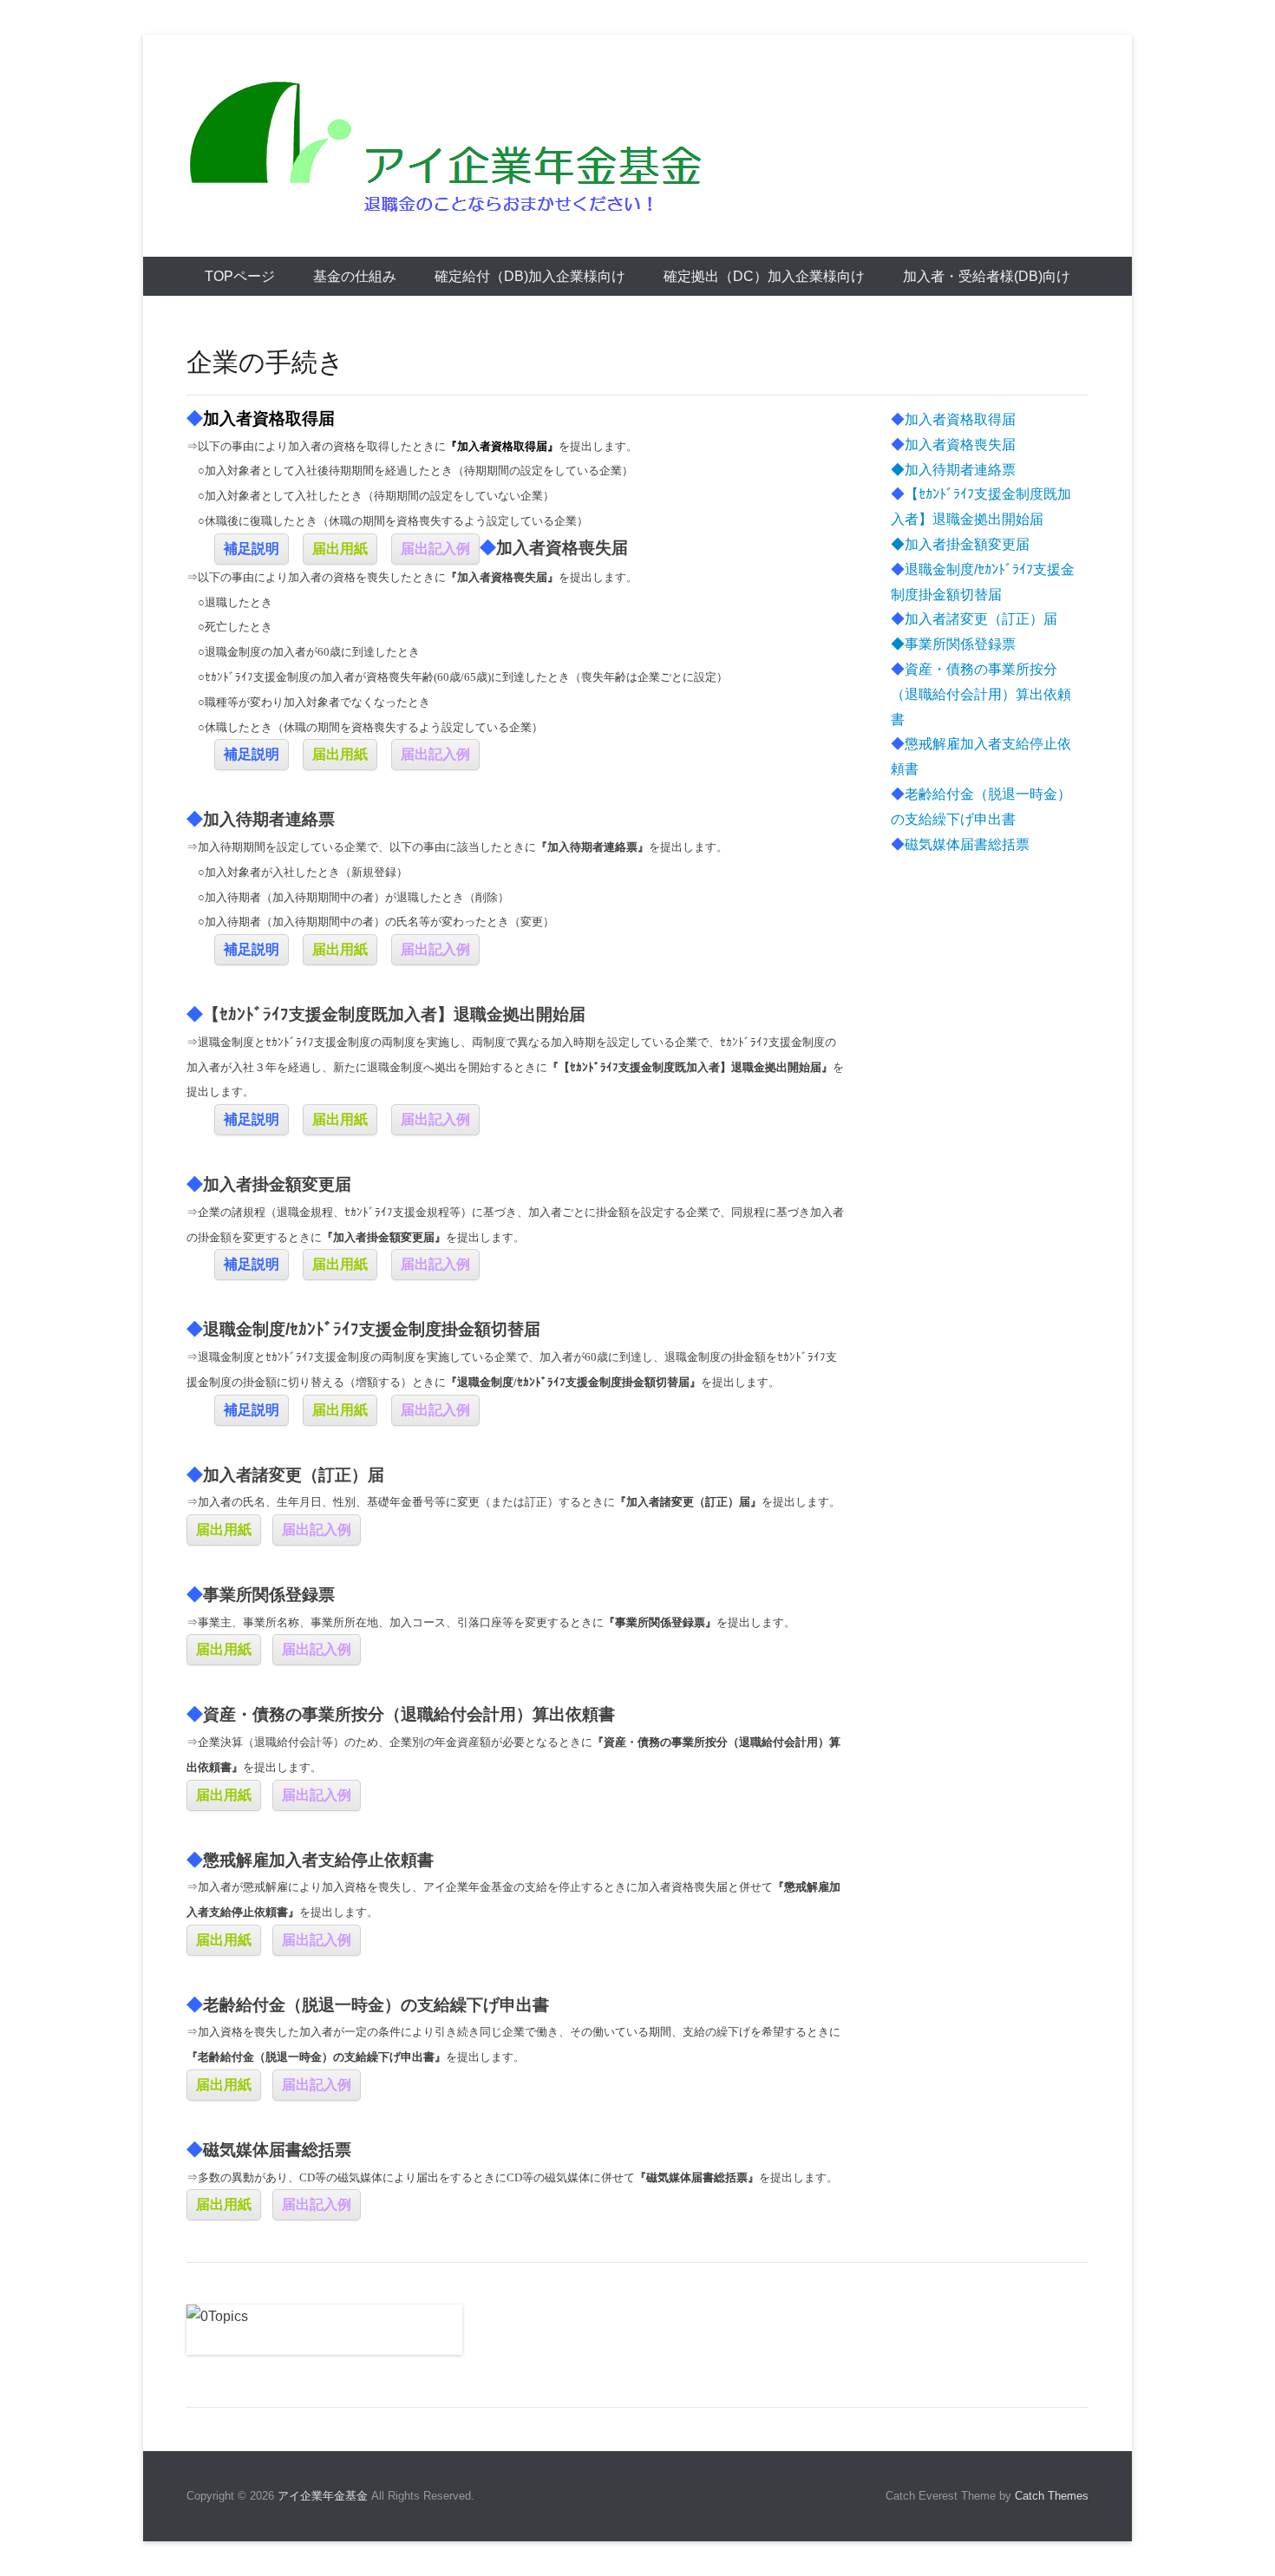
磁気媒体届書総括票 (960, 844)
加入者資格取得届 (953, 419)
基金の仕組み (355, 276)
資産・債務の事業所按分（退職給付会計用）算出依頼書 (981, 694)
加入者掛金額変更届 (967, 544)
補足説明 (252, 549)
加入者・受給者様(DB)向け (987, 276)
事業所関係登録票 (960, 644)
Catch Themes (1052, 2496)
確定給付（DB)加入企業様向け (530, 276)
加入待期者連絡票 (960, 470)
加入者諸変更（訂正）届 (974, 619)
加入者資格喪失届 (953, 445)
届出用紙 (340, 549)
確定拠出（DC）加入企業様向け (764, 276)
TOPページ (240, 276)
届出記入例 (435, 549)
